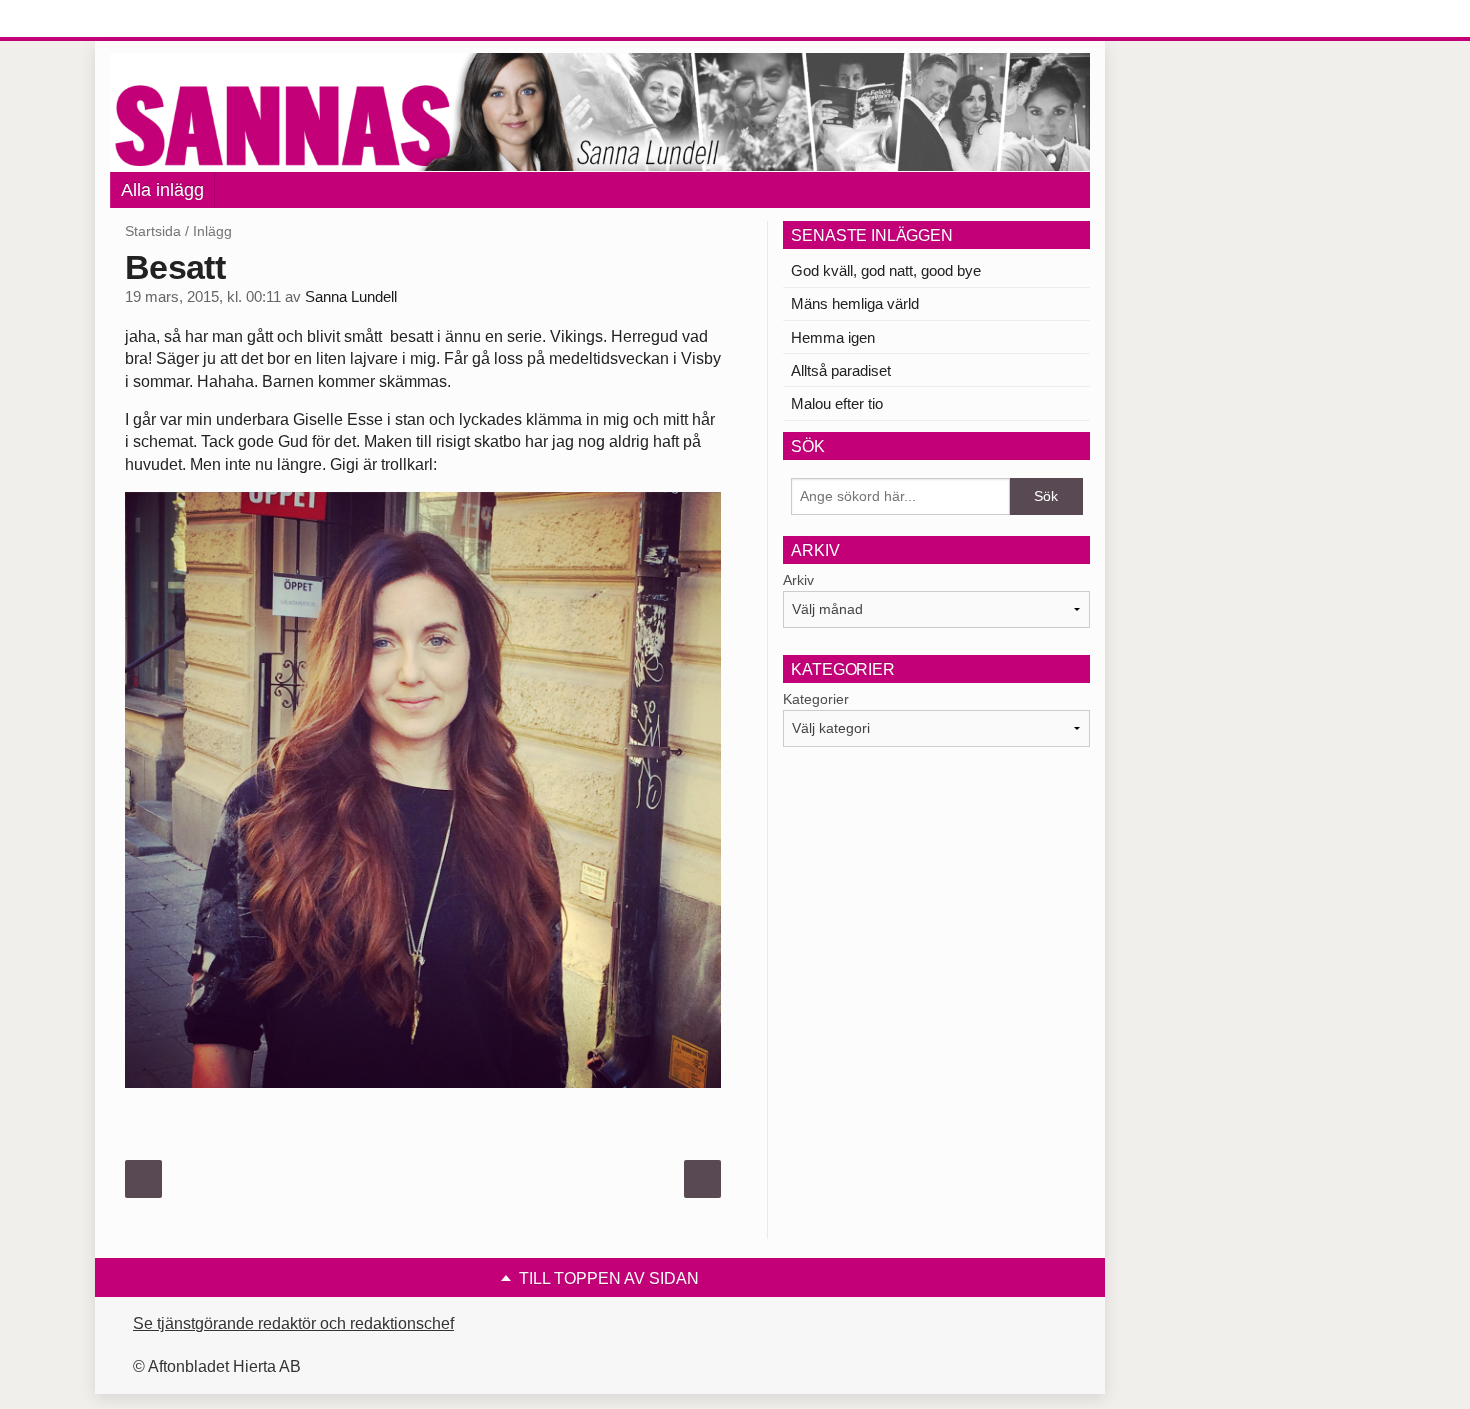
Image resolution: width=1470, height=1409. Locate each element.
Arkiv (798, 580)
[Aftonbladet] (185, 20)
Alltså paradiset (841, 370)
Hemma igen (833, 337)
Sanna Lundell (351, 297)
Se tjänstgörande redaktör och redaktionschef (293, 1323)
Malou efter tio (837, 403)
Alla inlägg (162, 190)
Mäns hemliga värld (855, 303)
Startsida (153, 231)
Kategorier (816, 699)
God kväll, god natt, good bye (886, 270)
